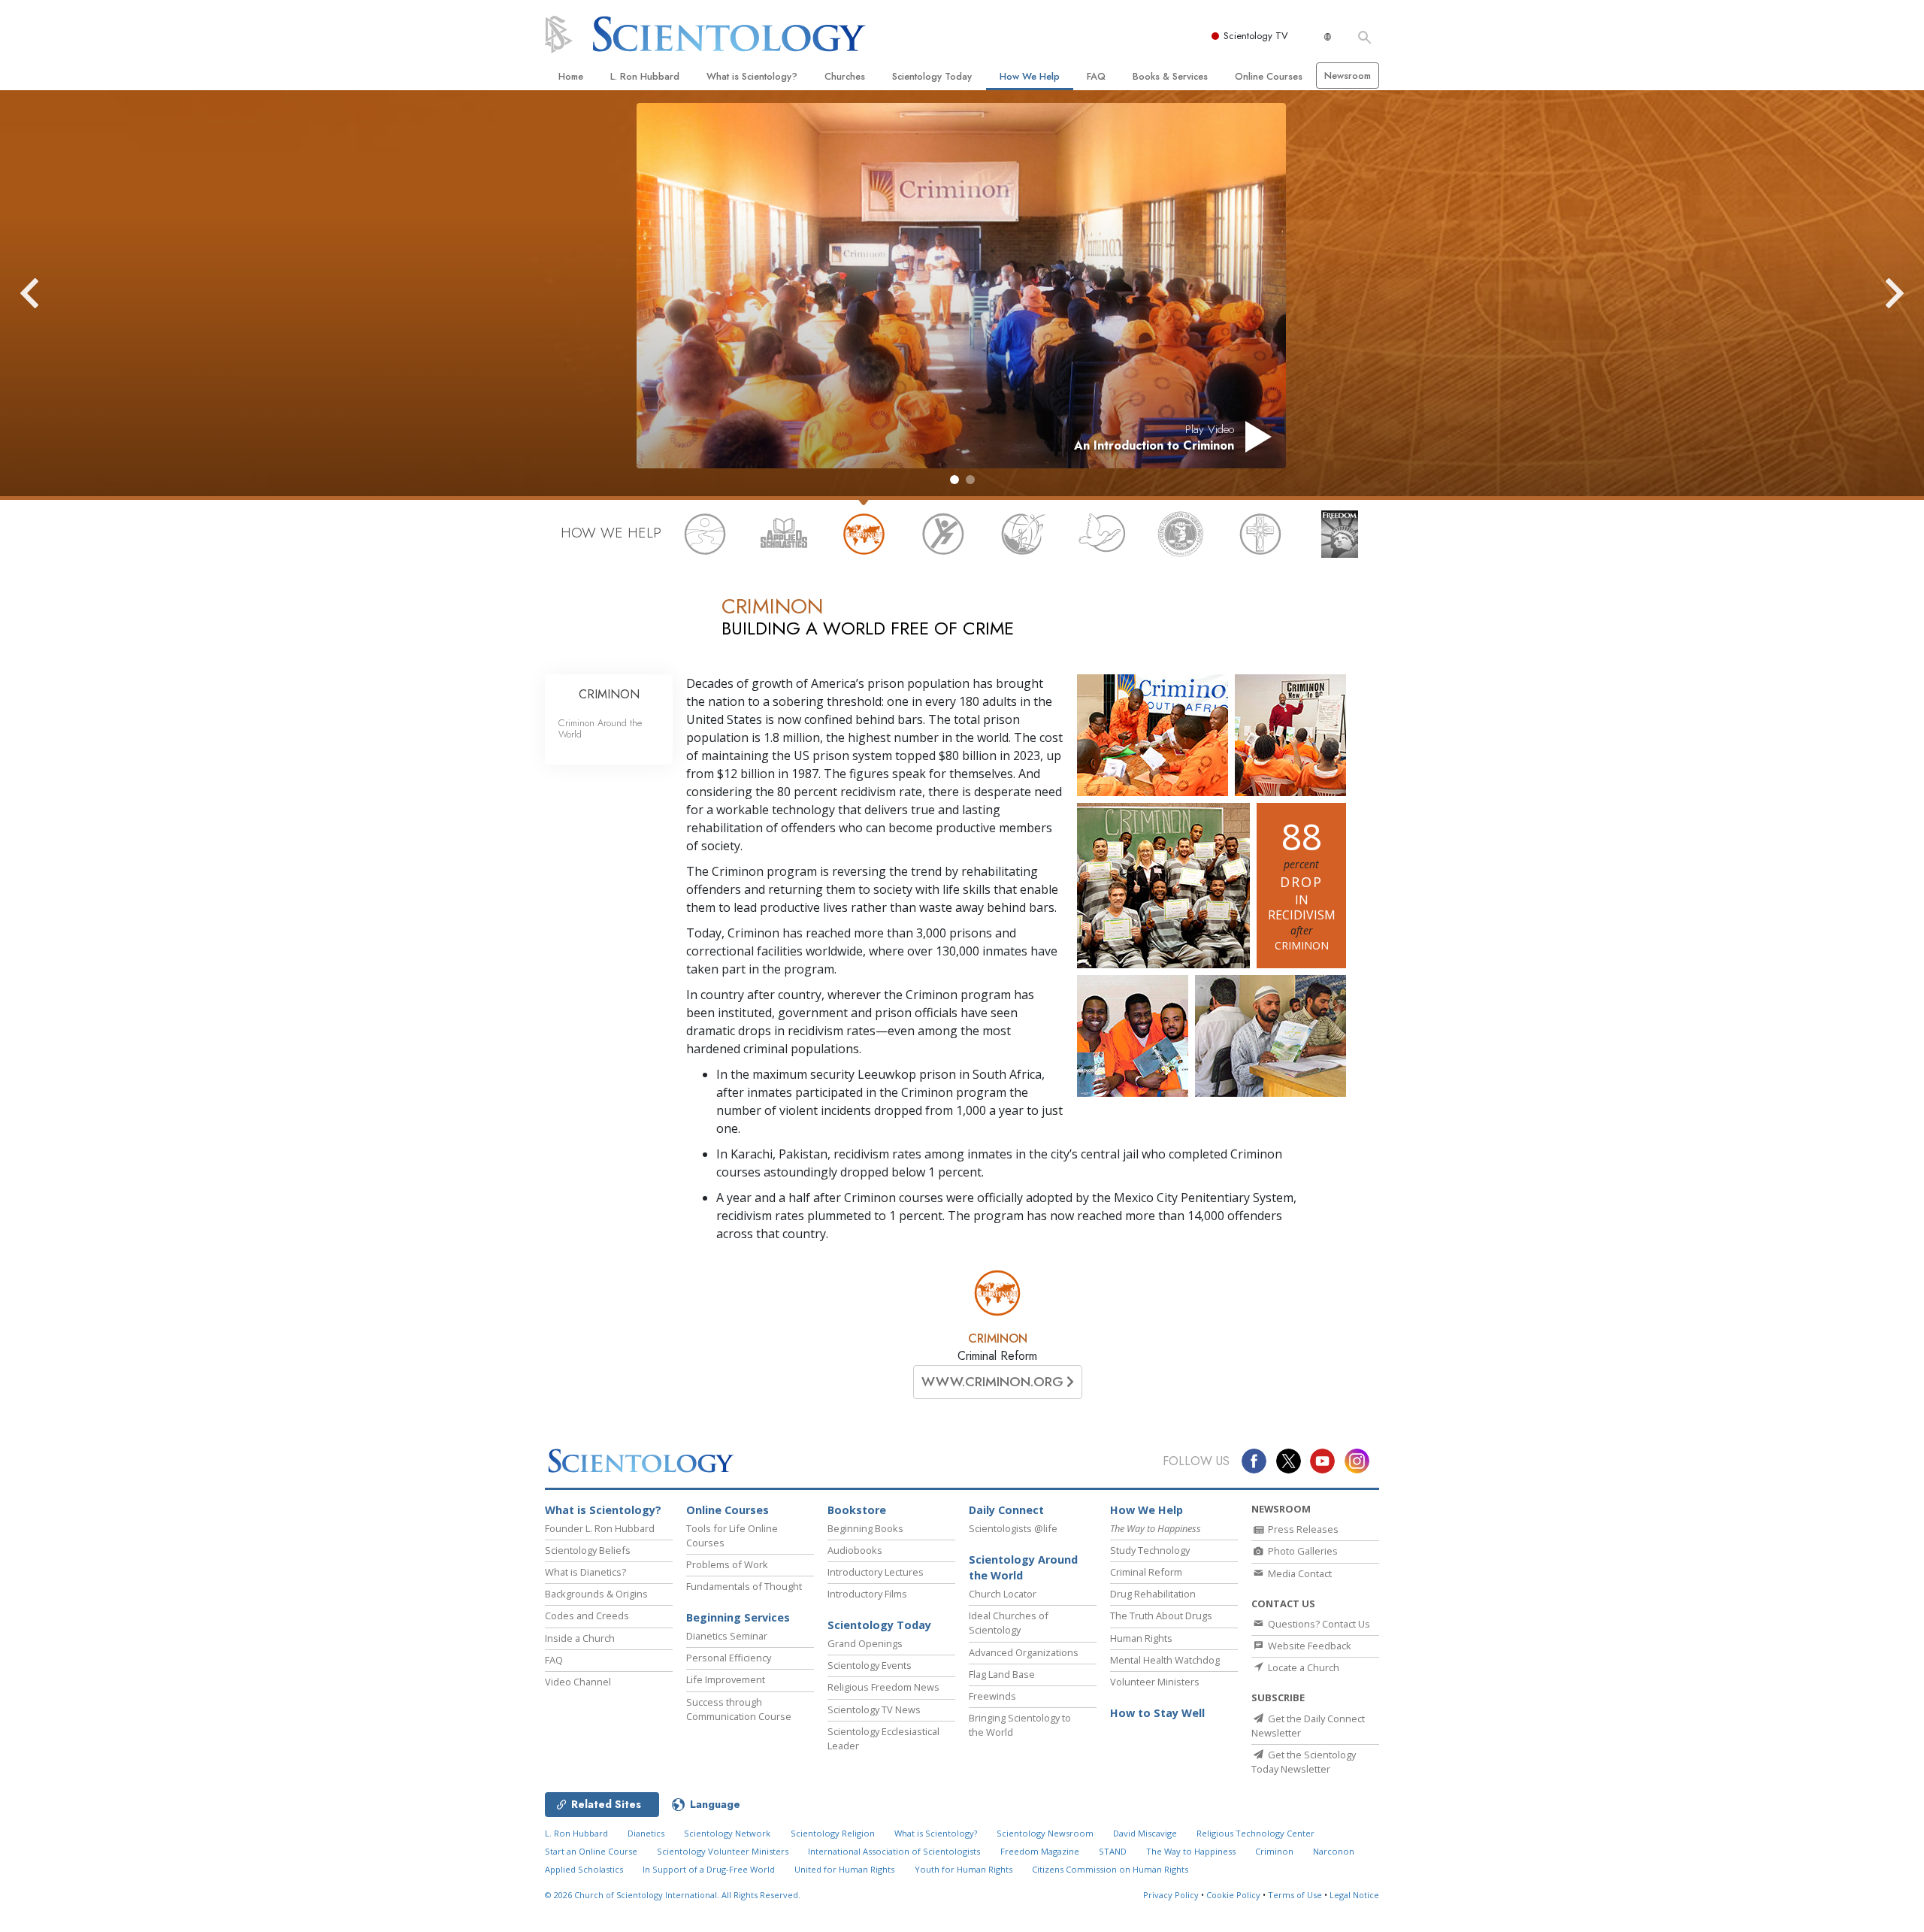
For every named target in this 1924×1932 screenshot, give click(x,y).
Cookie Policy (1233, 1895)
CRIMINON (998, 1338)
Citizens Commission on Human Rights (1110, 1869)
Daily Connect (1006, 1510)
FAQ (1096, 76)
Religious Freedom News (883, 1687)
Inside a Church (580, 1638)
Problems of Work (727, 1564)
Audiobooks (855, 1550)
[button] (954, 480)
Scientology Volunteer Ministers (723, 1851)
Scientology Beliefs (588, 1550)
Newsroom (1348, 76)
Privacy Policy (1171, 1895)
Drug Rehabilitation (1153, 1594)
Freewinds (992, 1696)
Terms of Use (1295, 1895)
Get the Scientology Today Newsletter (1304, 1762)
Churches (845, 76)
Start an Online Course (591, 1851)
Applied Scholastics (584, 1869)
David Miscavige (1145, 1833)
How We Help (1030, 76)
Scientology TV (1256, 36)
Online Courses (1269, 76)
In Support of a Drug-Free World (709, 1869)
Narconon (1334, 1851)
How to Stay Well (1157, 1713)
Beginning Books (865, 1528)
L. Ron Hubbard (645, 76)
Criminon (1274, 1851)
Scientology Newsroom (1045, 1833)
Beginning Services (738, 1617)
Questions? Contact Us (1318, 1624)
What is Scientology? (752, 76)
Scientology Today (932, 76)
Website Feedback (1308, 1646)
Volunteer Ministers (1155, 1682)
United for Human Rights (844, 1869)
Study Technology (1150, 1550)
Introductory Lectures (876, 1572)
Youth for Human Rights (964, 1869)
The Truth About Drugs (1161, 1616)
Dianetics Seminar (727, 1636)
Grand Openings (865, 1643)
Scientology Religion (833, 1833)
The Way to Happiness (1191, 1851)
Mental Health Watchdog (1165, 1660)
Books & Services (1170, 76)
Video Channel (578, 1682)
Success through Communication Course (739, 1709)
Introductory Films (867, 1594)
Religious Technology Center (1255, 1833)
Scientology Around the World (1023, 1568)
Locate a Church (1302, 1667)
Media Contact (1299, 1573)
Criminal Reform (1146, 1572)
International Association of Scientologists (894, 1851)
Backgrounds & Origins (596, 1594)
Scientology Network (727, 1833)
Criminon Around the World (600, 728)
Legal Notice (1354, 1895)
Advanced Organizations (1024, 1652)
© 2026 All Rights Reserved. (673, 1895)
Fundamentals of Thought (744, 1586)
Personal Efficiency (729, 1658)
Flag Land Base (1002, 1674)
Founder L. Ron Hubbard (600, 1528)
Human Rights (1141, 1638)
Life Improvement (726, 1679)
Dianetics (646, 1833)
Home (571, 76)
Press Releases (1302, 1529)
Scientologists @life (1013, 1528)
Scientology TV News (874, 1709)
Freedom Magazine (1040, 1851)
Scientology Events (870, 1665)
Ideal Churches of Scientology (1009, 1623)
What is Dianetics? (585, 1572)
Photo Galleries (1302, 1551)
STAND (1113, 1851)
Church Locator (1003, 1594)
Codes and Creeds (587, 1616)
